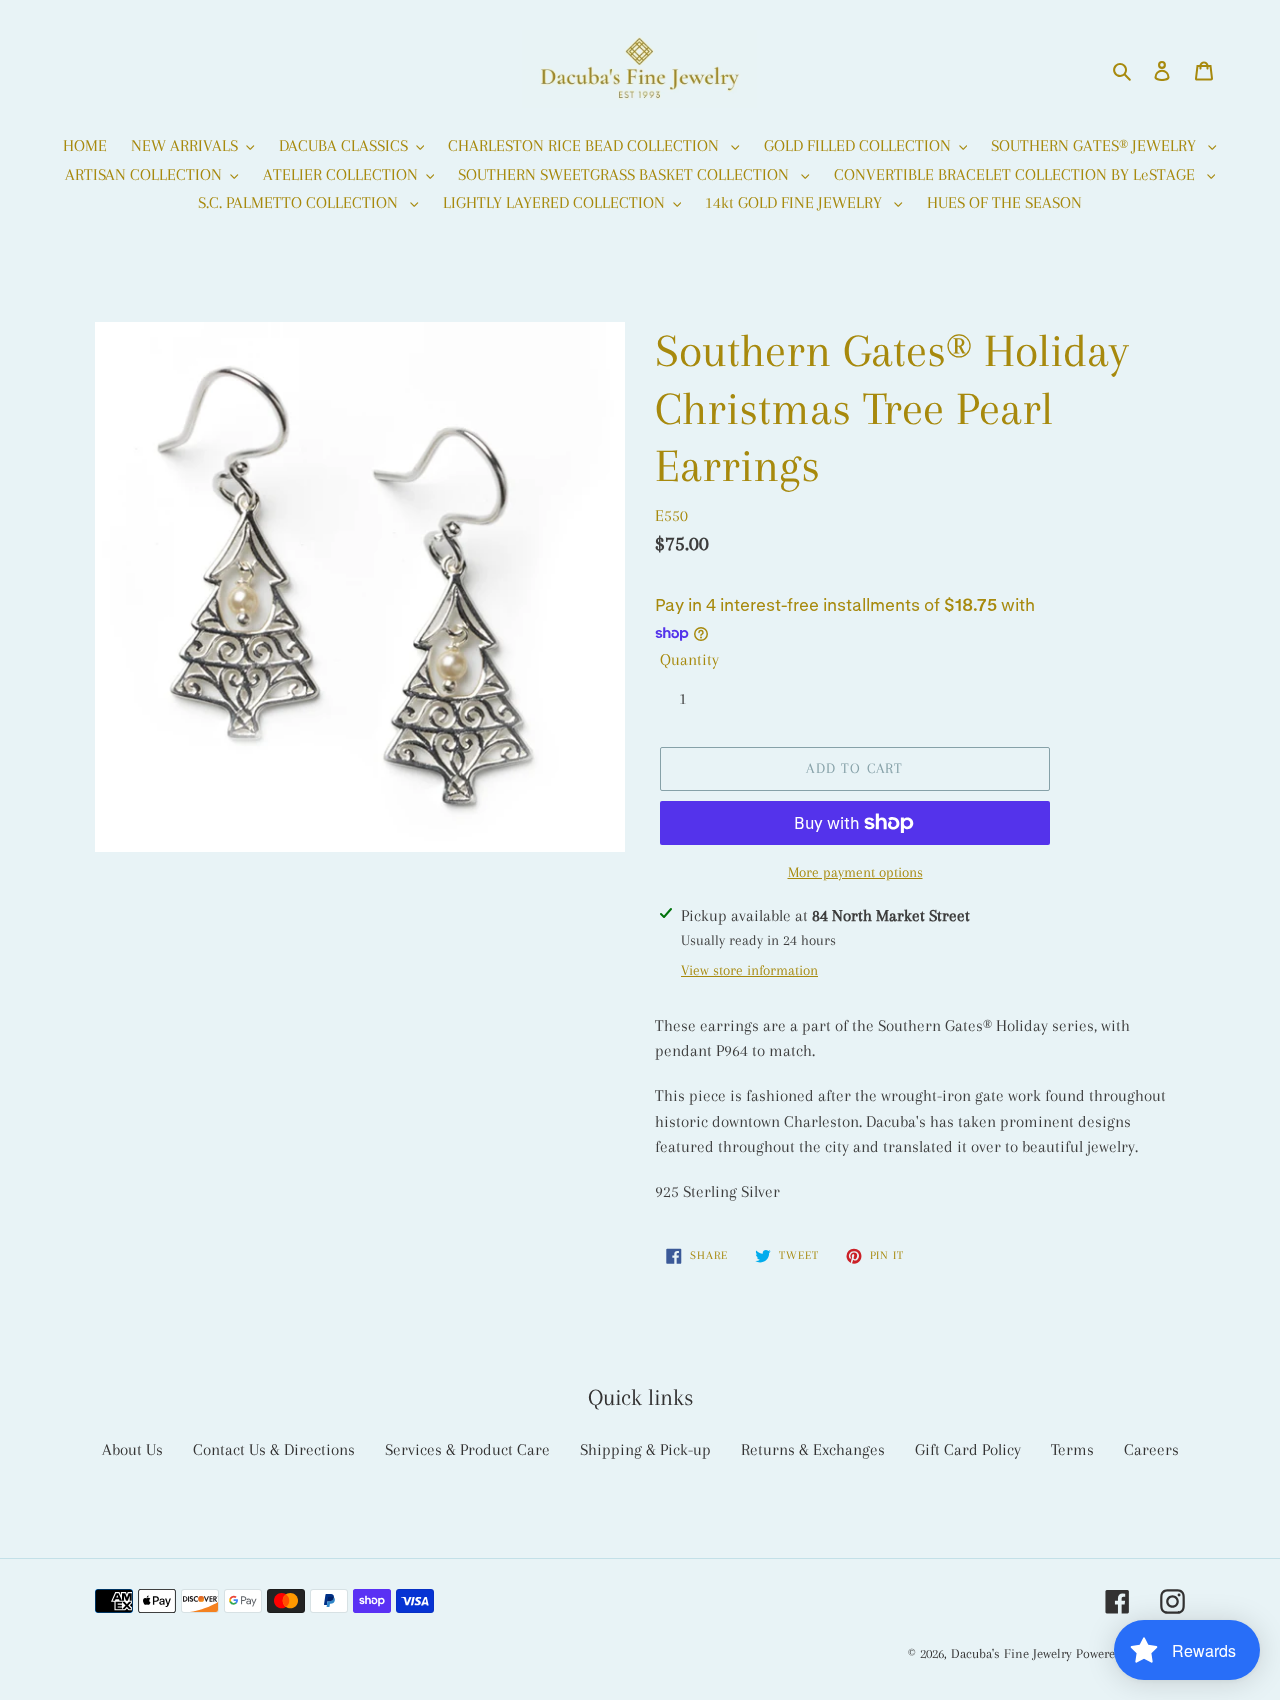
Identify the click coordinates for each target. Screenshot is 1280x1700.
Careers (1151, 1449)
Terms (1072, 1449)
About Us (132, 1449)
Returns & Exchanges (813, 1449)
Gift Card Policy (968, 1449)
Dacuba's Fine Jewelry (1011, 1653)
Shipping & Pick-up (645, 1449)
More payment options (855, 872)
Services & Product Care (467, 1449)
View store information (749, 970)
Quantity (689, 659)
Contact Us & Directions (274, 1449)
